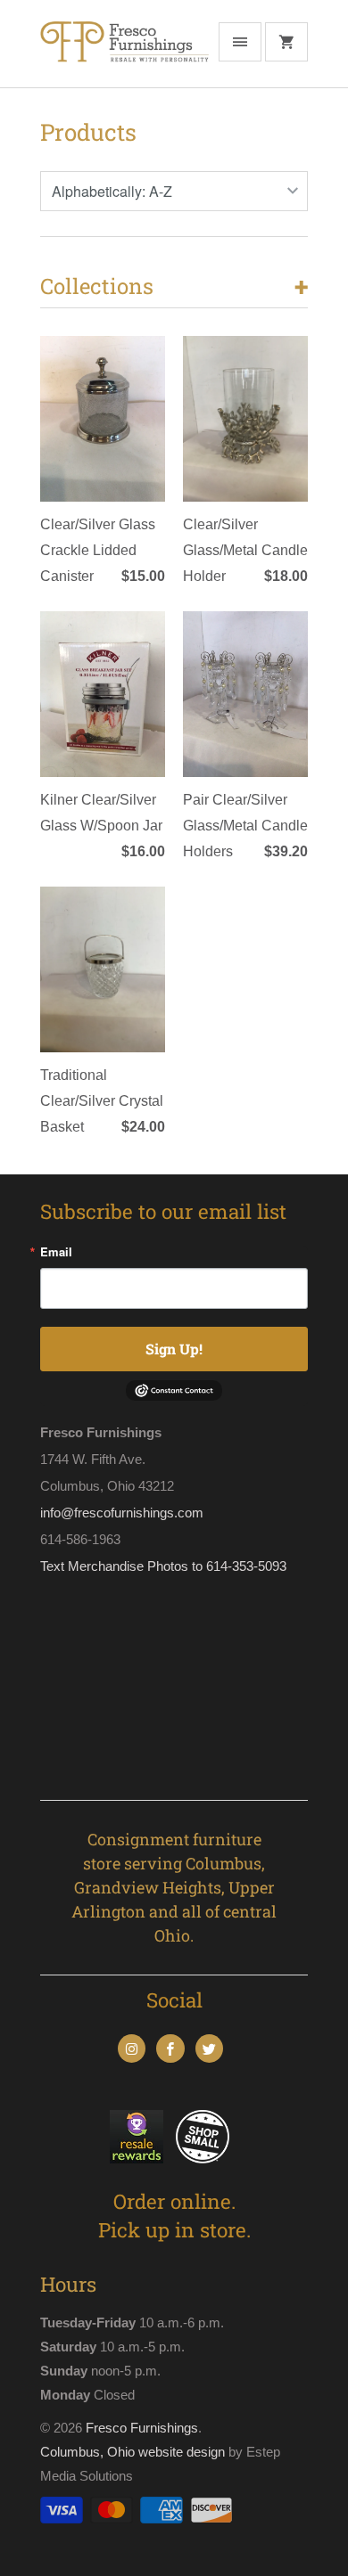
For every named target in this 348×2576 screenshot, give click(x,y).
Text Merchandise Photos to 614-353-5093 (163, 1566)
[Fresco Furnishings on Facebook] (170, 2049)
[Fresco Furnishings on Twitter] (209, 2049)
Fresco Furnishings (142, 2428)
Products (88, 132)
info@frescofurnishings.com (122, 1513)
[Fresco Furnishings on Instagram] (132, 2049)
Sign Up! (174, 1349)
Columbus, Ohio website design (133, 2452)
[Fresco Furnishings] (124, 50)
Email (56, 1251)
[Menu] (240, 42)
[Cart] (286, 42)
